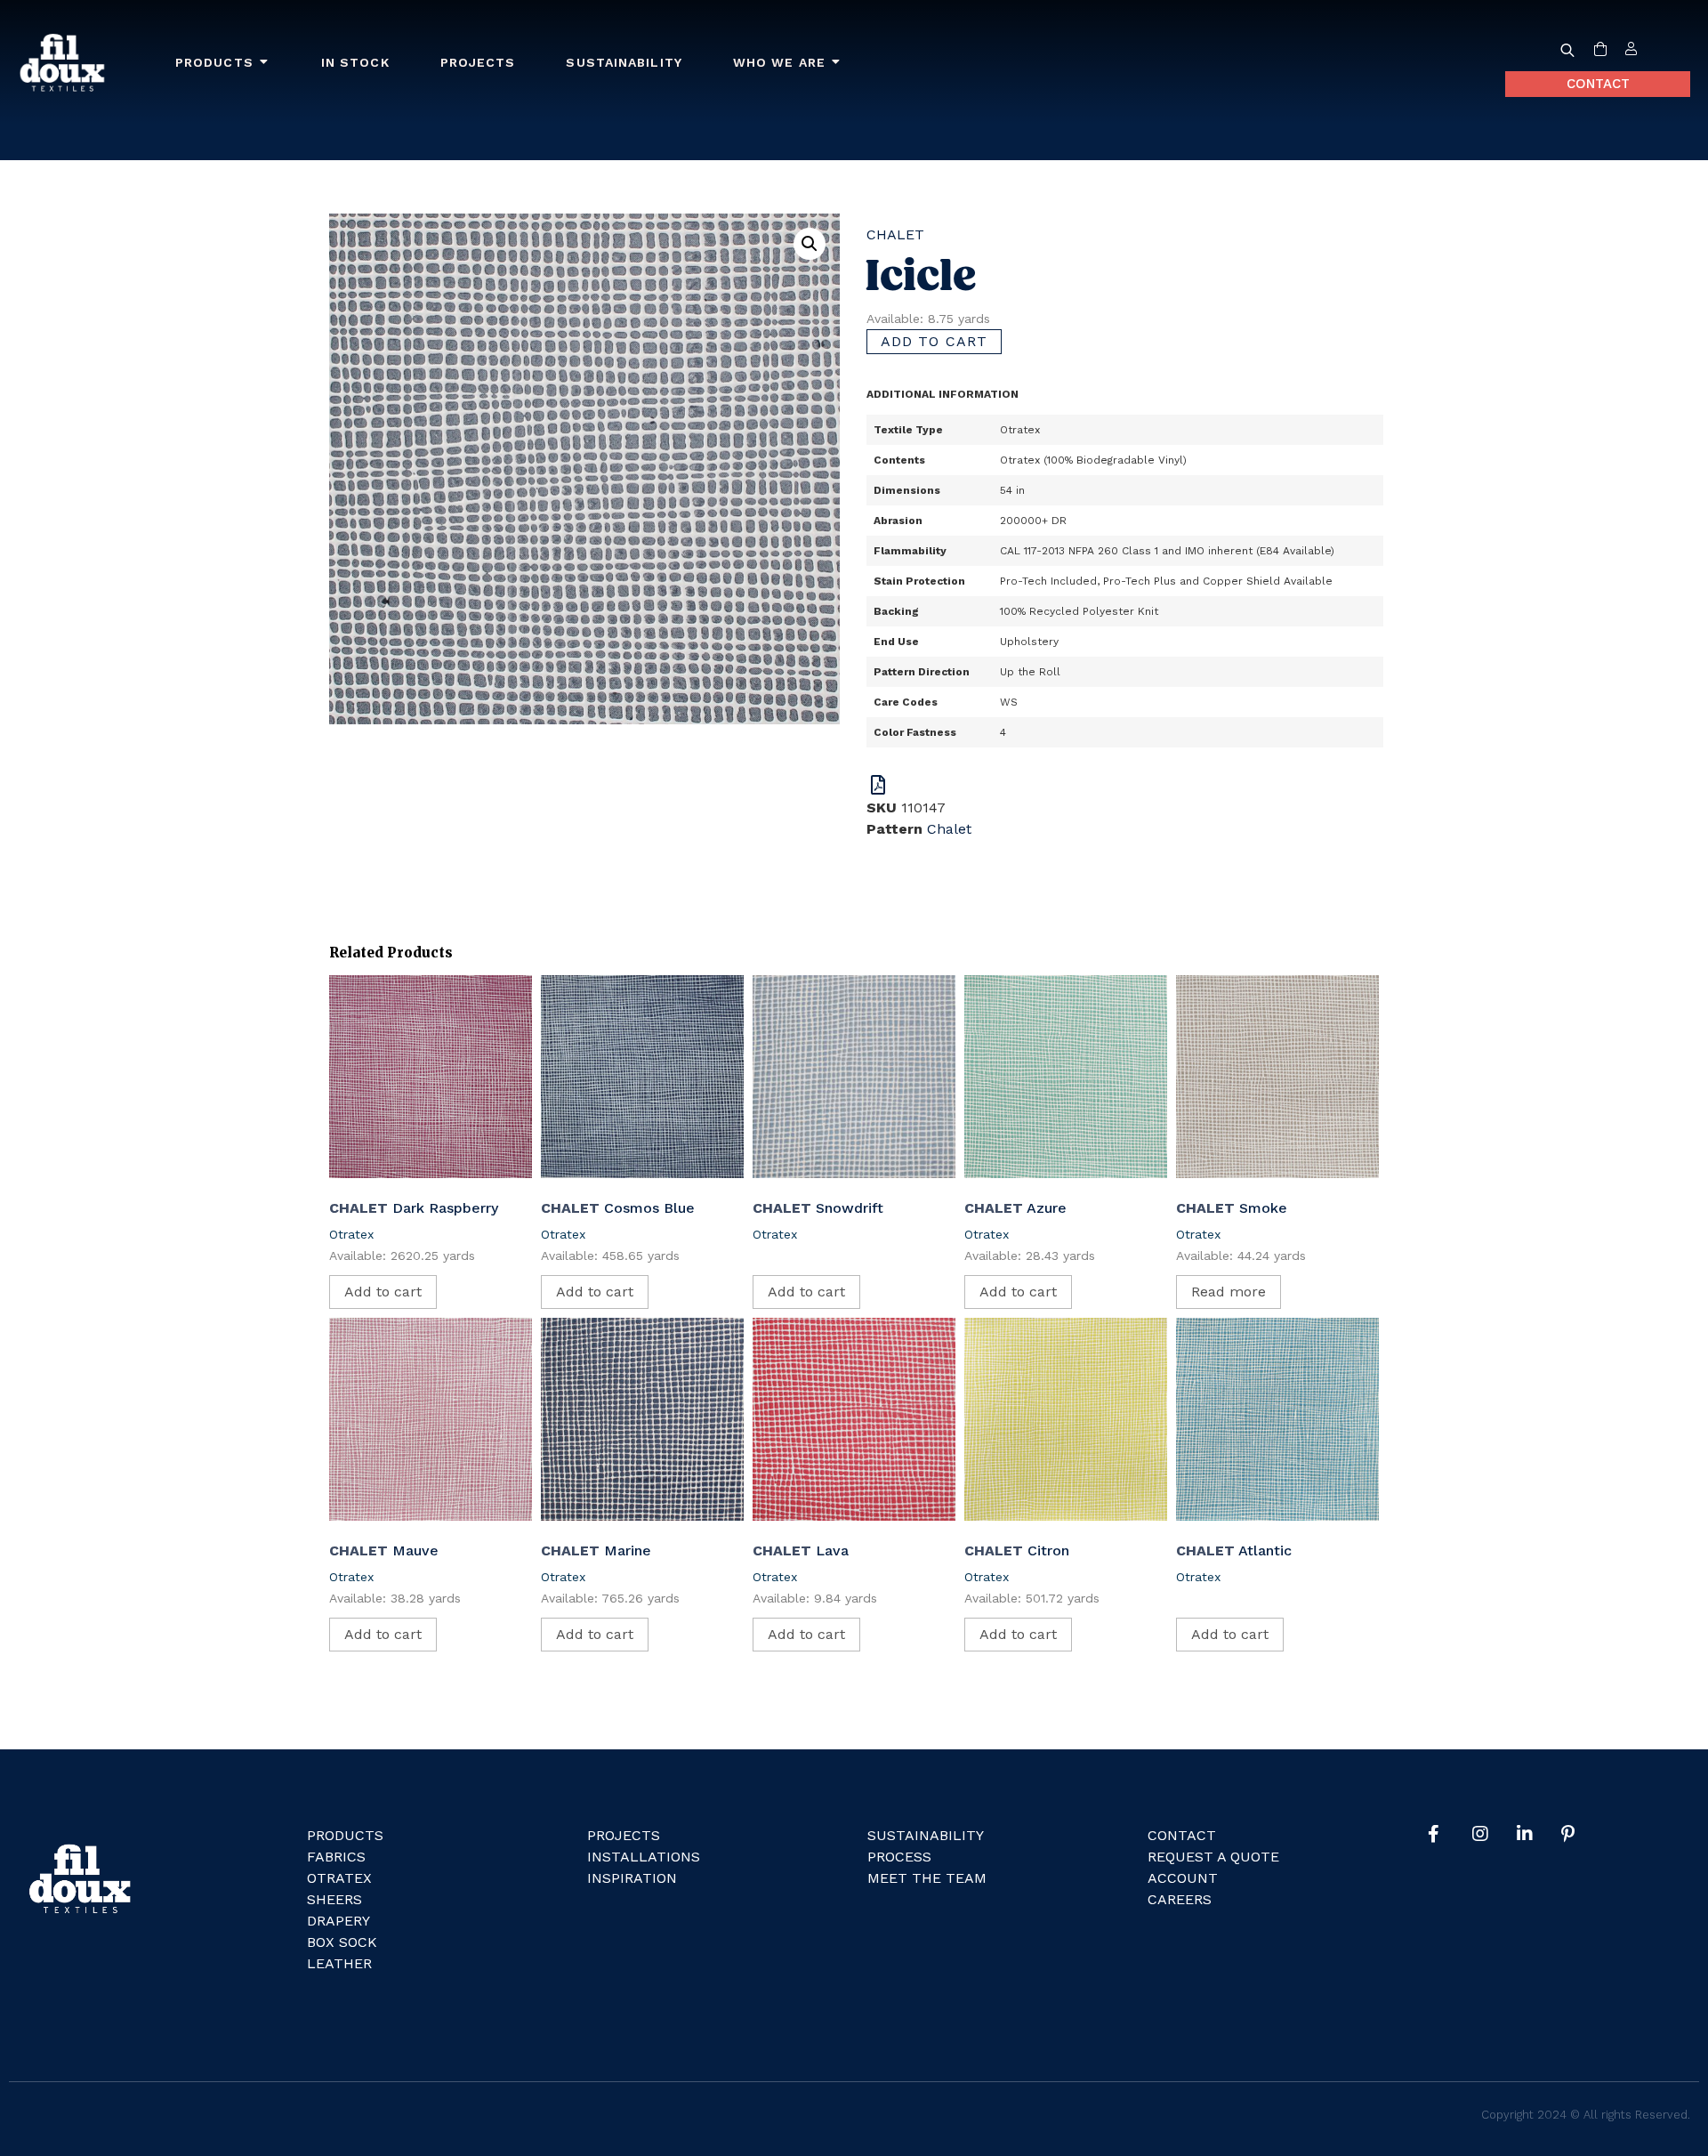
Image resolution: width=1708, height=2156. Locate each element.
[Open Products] (264, 63)
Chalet (895, 234)
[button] (810, 244)
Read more (1229, 1292)
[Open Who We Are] (836, 63)
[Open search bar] (1567, 50)
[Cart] (1600, 50)
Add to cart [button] (383, 1292)
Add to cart (934, 341)
